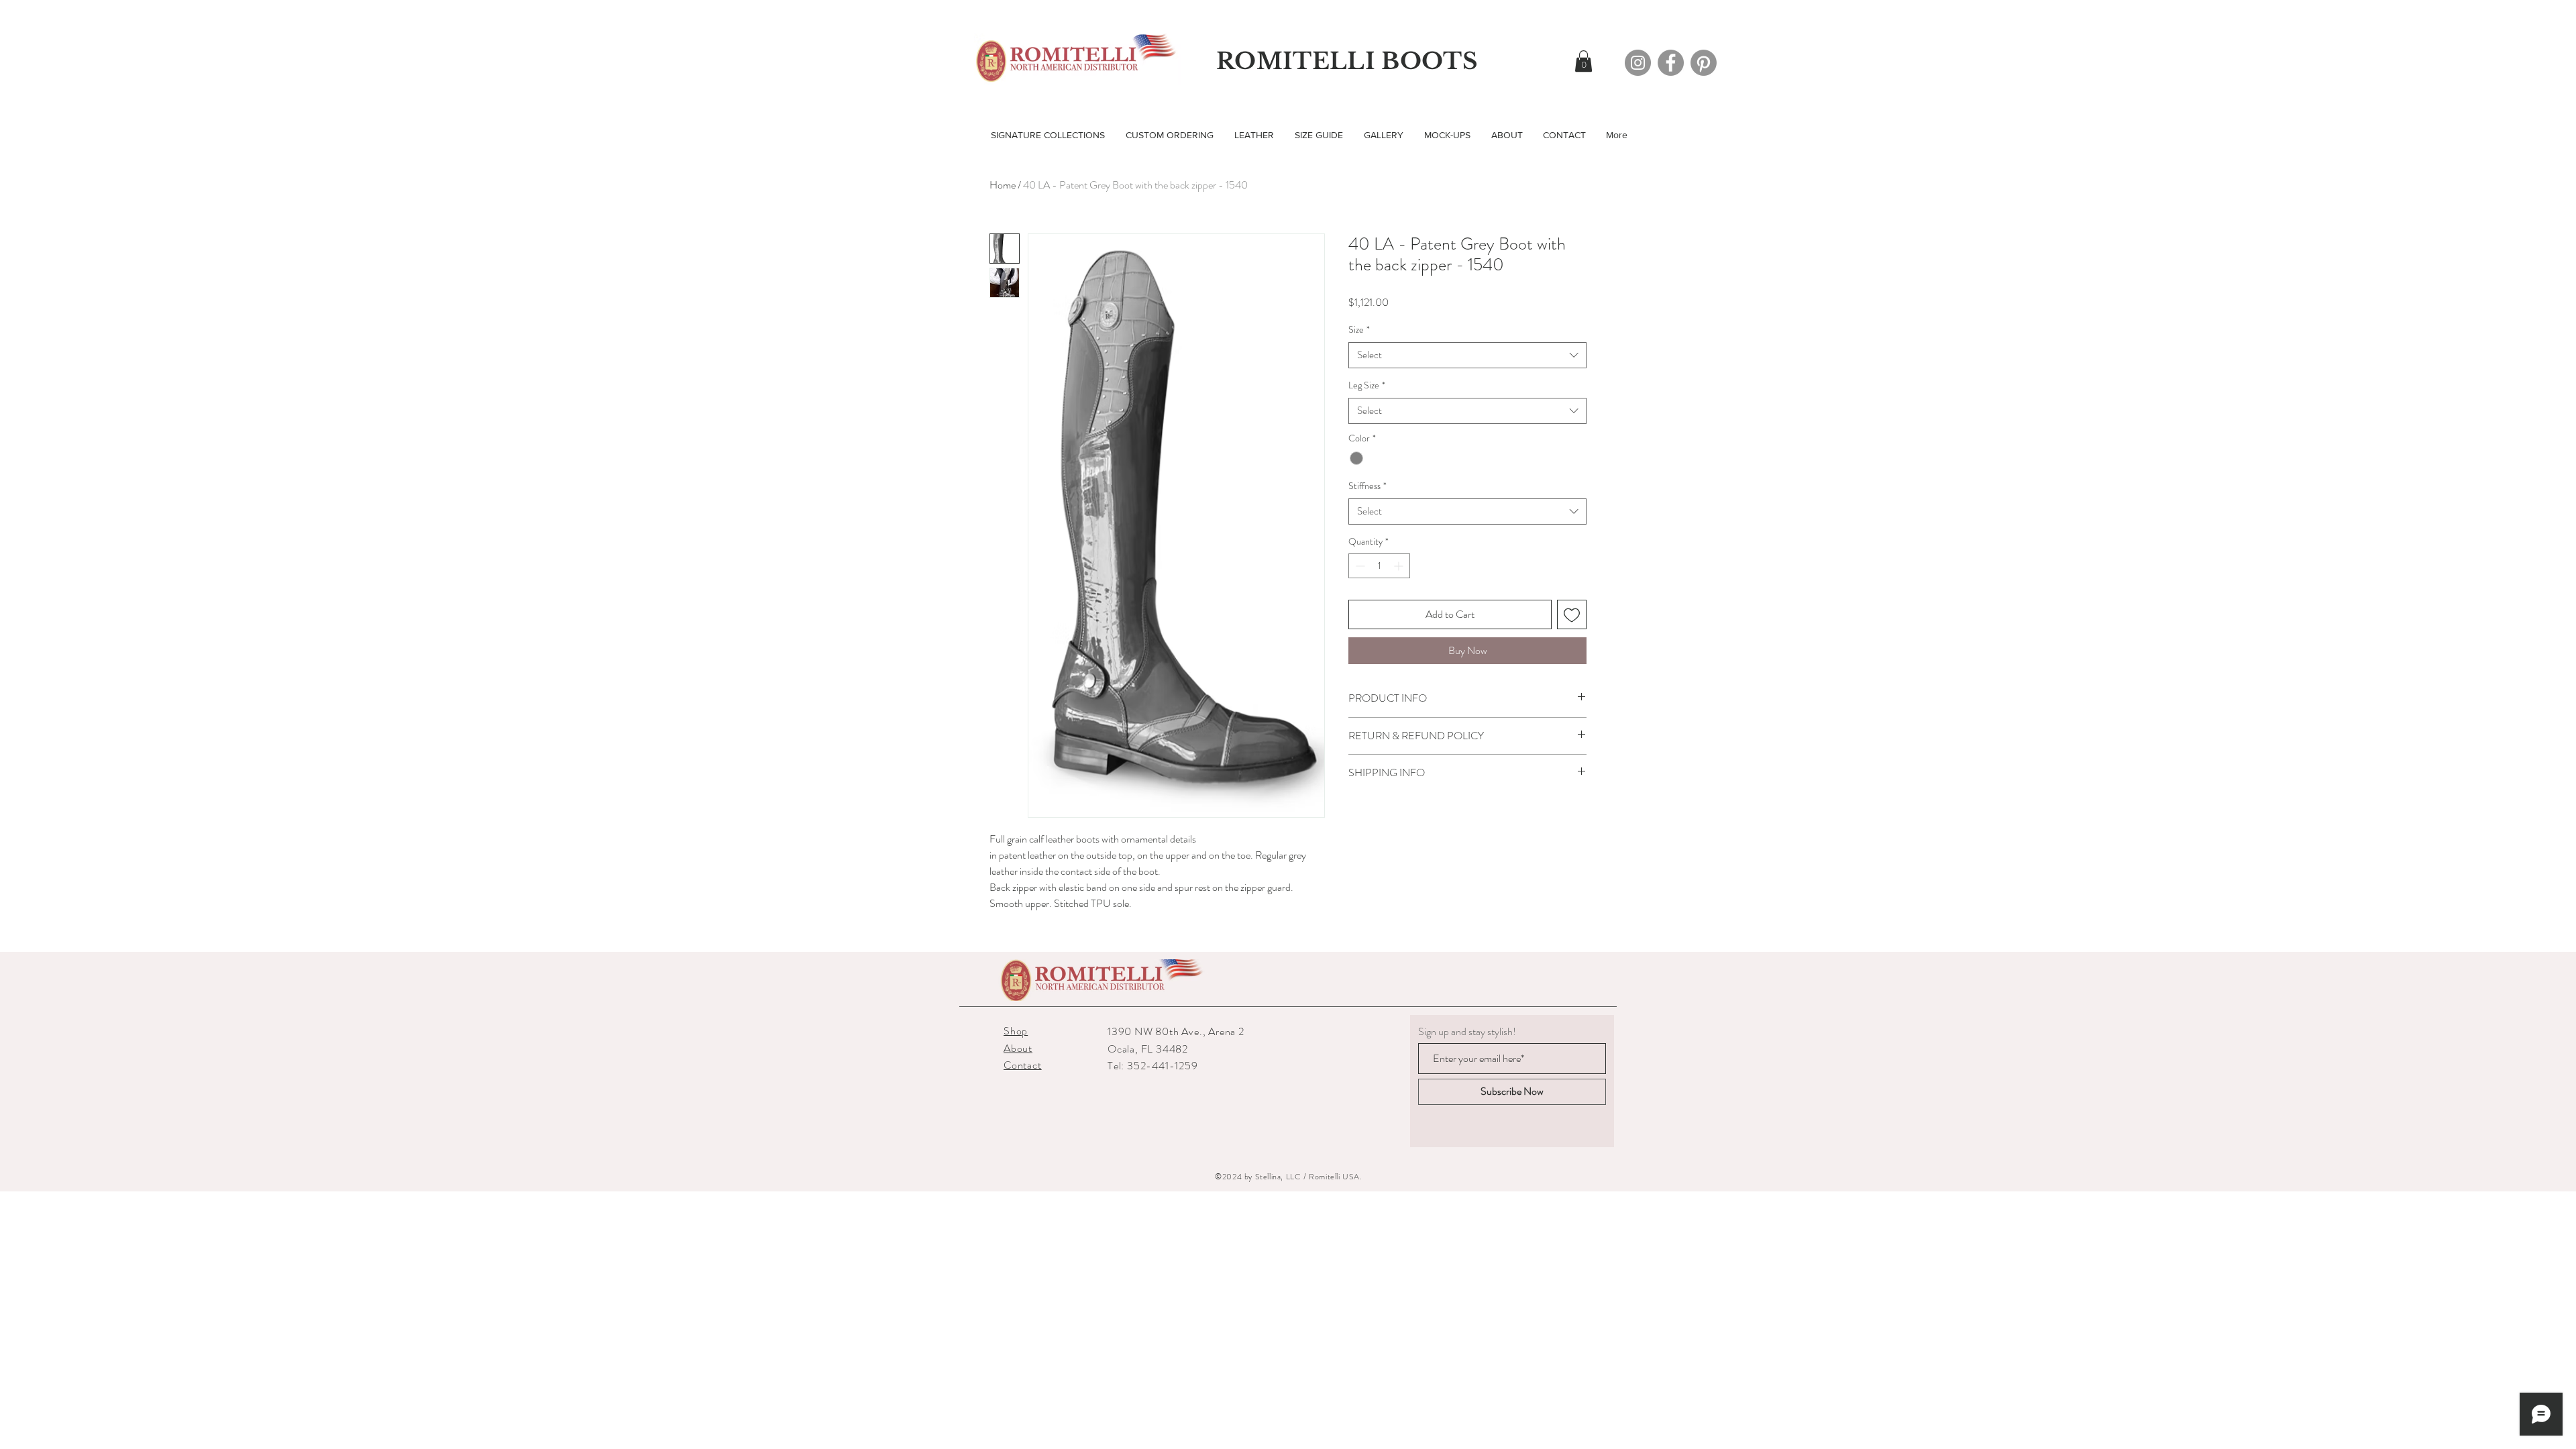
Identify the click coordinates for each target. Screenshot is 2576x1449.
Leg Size (1367, 385)
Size (1359, 330)
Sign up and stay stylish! (1467, 1032)
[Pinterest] (1704, 63)
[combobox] (1467, 355)
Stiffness (1367, 486)
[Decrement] (1359, 566)
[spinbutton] (1379, 566)
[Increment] (1400, 566)
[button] (1584, 61)
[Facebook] (1671, 63)
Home (1003, 185)
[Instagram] (1638, 63)
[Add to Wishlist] (1572, 614)
